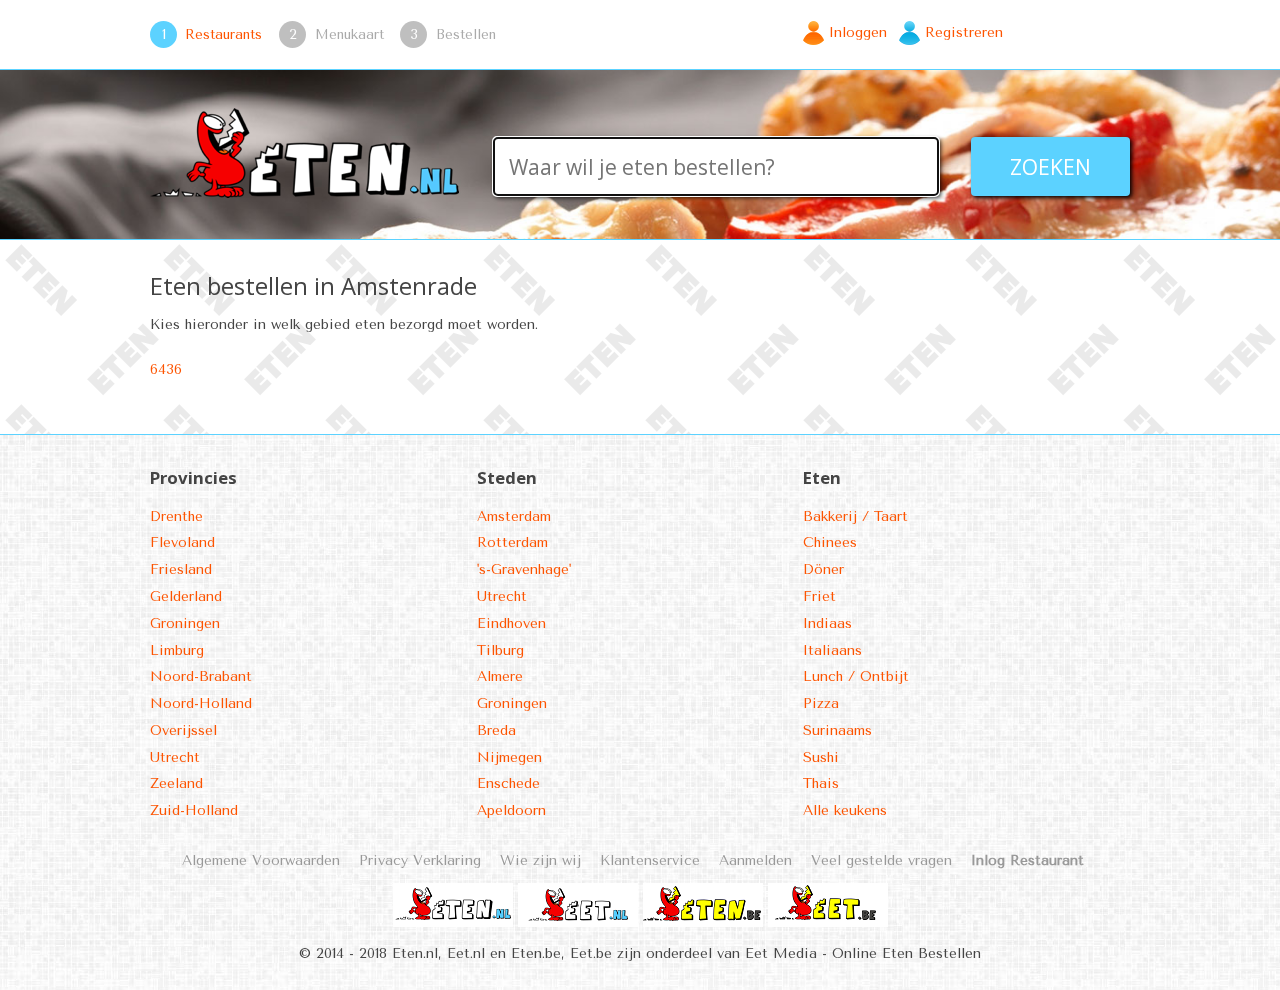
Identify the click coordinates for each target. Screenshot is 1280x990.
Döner (823, 569)
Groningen (185, 623)
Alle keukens (845, 810)
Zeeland (176, 783)
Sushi (821, 757)
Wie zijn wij (540, 860)
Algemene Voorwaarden (261, 860)
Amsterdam (514, 516)
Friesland (181, 569)
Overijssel (183, 730)
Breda (496, 730)
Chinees (830, 542)
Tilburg (500, 650)
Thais (821, 783)
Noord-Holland (201, 703)
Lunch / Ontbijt (856, 676)
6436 (166, 369)
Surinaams (837, 730)
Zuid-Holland (194, 810)
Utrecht (175, 757)
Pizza (821, 703)
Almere (500, 676)
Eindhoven (511, 623)
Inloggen (858, 32)
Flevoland (182, 542)
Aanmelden (755, 860)
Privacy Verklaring (420, 860)
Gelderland (186, 596)
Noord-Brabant (201, 676)
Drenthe (176, 516)
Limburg (177, 650)
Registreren (964, 32)
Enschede (508, 783)
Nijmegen (509, 757)
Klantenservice (650, 860)
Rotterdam (512, 542)
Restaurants (223, 34)
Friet (819, 596)
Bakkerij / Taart (855, 516)
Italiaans (832, 650)
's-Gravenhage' (524, 569)
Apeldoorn (511, 810)
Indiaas (827, 623)
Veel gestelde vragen (881, 860)
